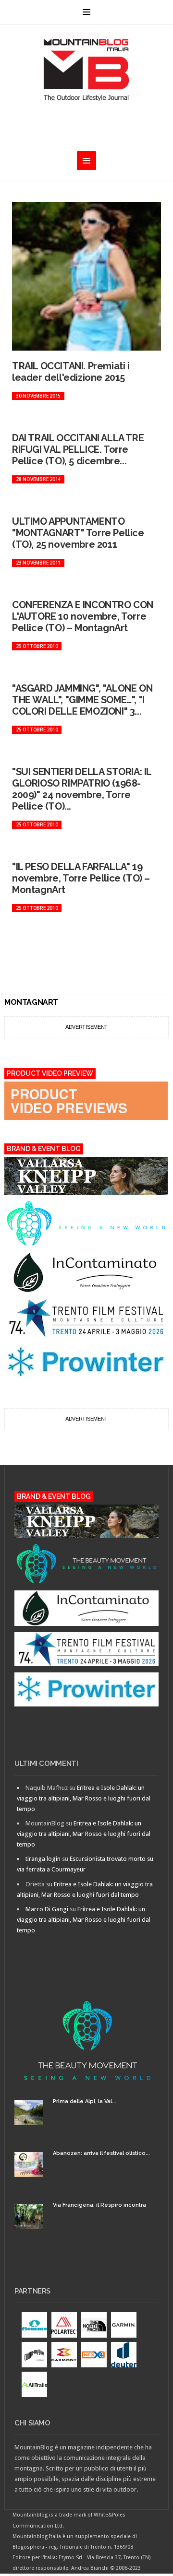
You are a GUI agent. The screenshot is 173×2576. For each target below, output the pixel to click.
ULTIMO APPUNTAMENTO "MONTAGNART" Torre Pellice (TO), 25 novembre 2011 (78, 533)
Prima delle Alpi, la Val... (85, 2101)
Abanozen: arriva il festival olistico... (101, 2153)
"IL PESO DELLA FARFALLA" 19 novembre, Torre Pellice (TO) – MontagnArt (81, 878)
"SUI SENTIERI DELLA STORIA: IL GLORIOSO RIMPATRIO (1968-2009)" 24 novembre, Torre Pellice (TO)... (82, 789)
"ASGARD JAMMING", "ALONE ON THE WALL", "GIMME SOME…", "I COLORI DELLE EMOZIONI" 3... (82, 700)
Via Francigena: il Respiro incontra (99, 2205)
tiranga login (43, 1859)
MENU (86, 12)
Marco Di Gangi (47, 1909)
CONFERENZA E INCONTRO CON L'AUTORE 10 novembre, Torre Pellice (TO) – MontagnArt (83, 616)
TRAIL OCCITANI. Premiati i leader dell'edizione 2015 (71, 372)
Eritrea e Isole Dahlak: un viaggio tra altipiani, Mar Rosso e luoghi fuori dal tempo (84, 1798)
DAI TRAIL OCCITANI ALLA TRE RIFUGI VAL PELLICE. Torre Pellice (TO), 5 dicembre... (78, 449)
